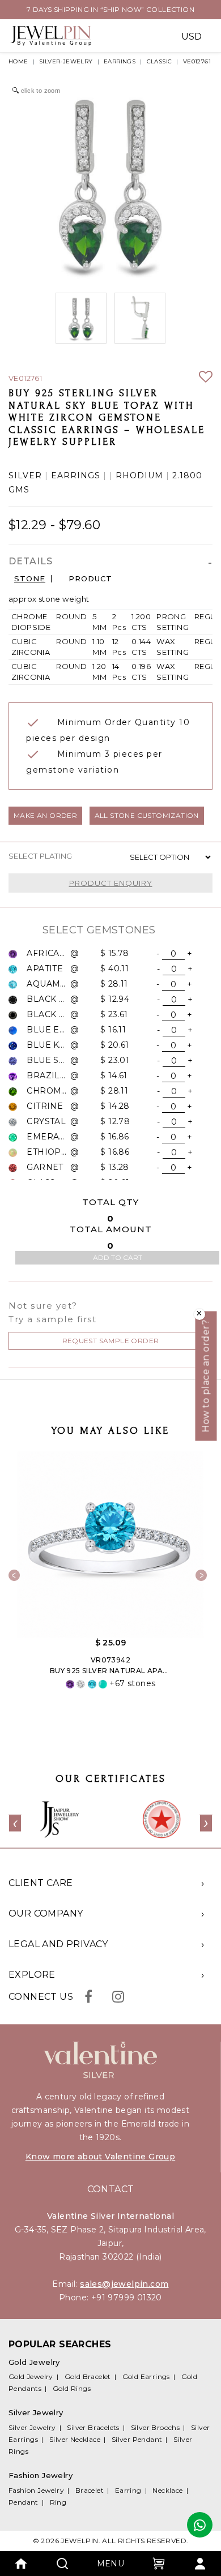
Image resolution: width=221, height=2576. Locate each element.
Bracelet (90, 2490)
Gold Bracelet (88, 2376)
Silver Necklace (75, 2439)
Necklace (167, 2490)
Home (18, 61)
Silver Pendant (137, 2439)
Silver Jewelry (32, 2427)
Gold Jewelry (31, 2376)
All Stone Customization (147, 815)
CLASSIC (160, 61)
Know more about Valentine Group (100, 2157)
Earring (128, 2490)
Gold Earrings (146, 2376)
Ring (58, 2502)
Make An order (45, 815)
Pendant (24, 2502)
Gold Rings (72, 2388)
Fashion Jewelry (36, 2490)
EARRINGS (120, 61)
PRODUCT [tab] (90, 579)
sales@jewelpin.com (124, 2284)
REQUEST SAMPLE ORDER (111, 1341)
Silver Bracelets (93, 2427)
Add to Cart (118, 1257)
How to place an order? (206, 1376)
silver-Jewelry (66, 61)
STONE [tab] (30, 579)
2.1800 (187, 476)
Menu (111, 2564)
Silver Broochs (156, 2427)
